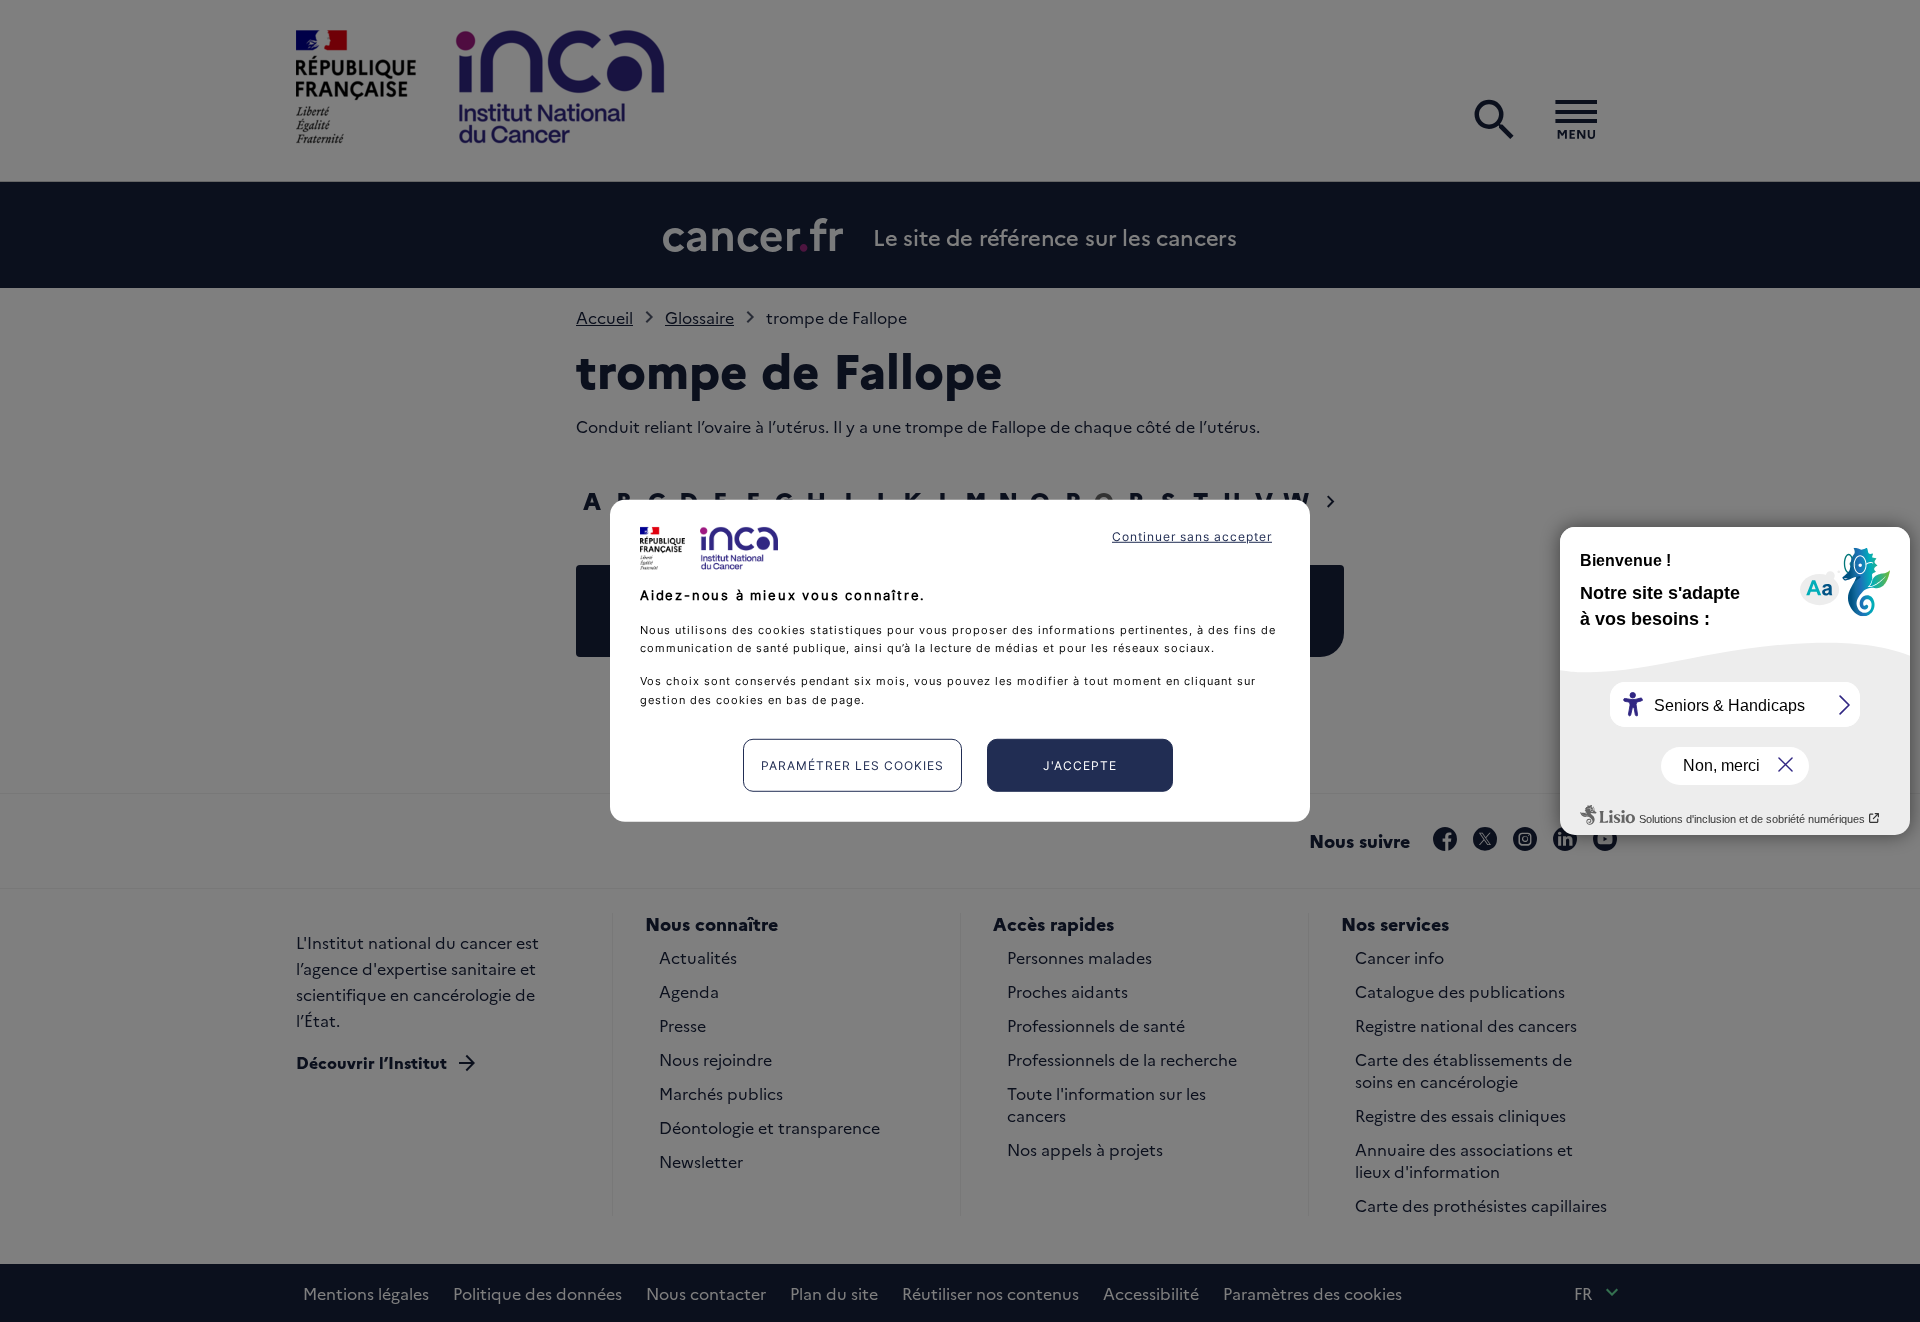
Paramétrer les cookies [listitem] (852, 765)
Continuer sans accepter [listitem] (1192, 536)
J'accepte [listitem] (1080, 765)
